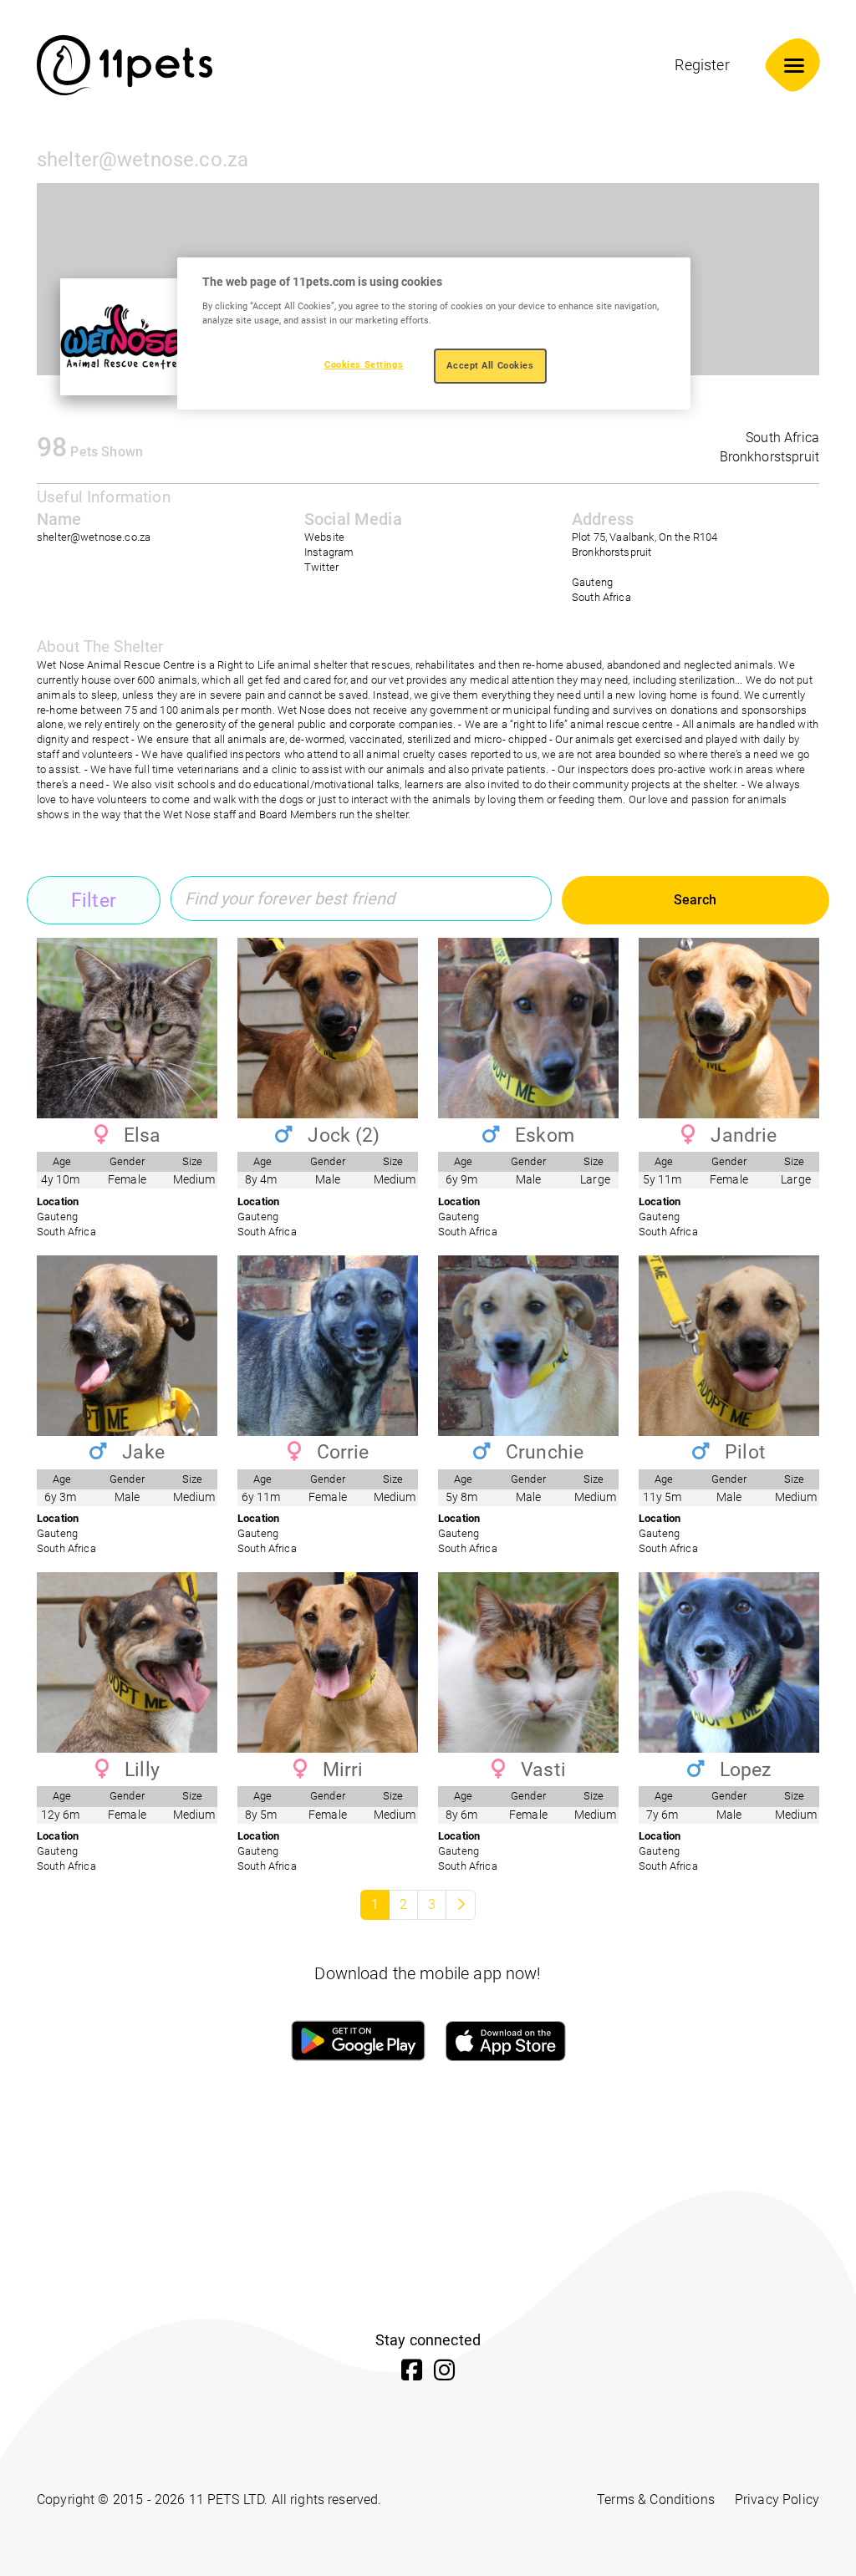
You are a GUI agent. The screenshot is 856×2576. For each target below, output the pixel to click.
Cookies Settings (364, 364)
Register (702, 65)
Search (695, 900)
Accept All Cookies (490, 365)
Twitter (321, 567)
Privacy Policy (777, 2500)
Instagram (329, 552)
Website (324, 537)
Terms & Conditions (656, 2500)
